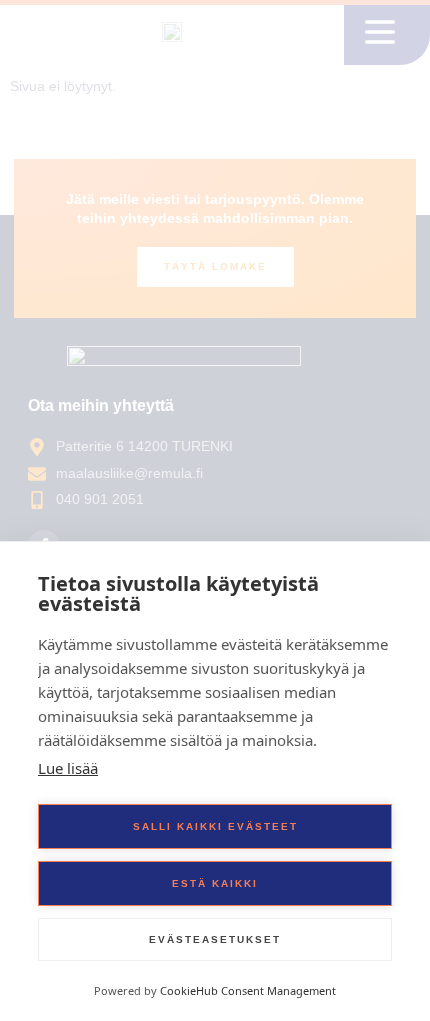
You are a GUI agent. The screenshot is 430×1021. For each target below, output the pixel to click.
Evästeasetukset (215, 939)
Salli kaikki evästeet (215, 826)
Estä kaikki (215, 883)
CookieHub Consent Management (248, 990)
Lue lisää (68, 768)
